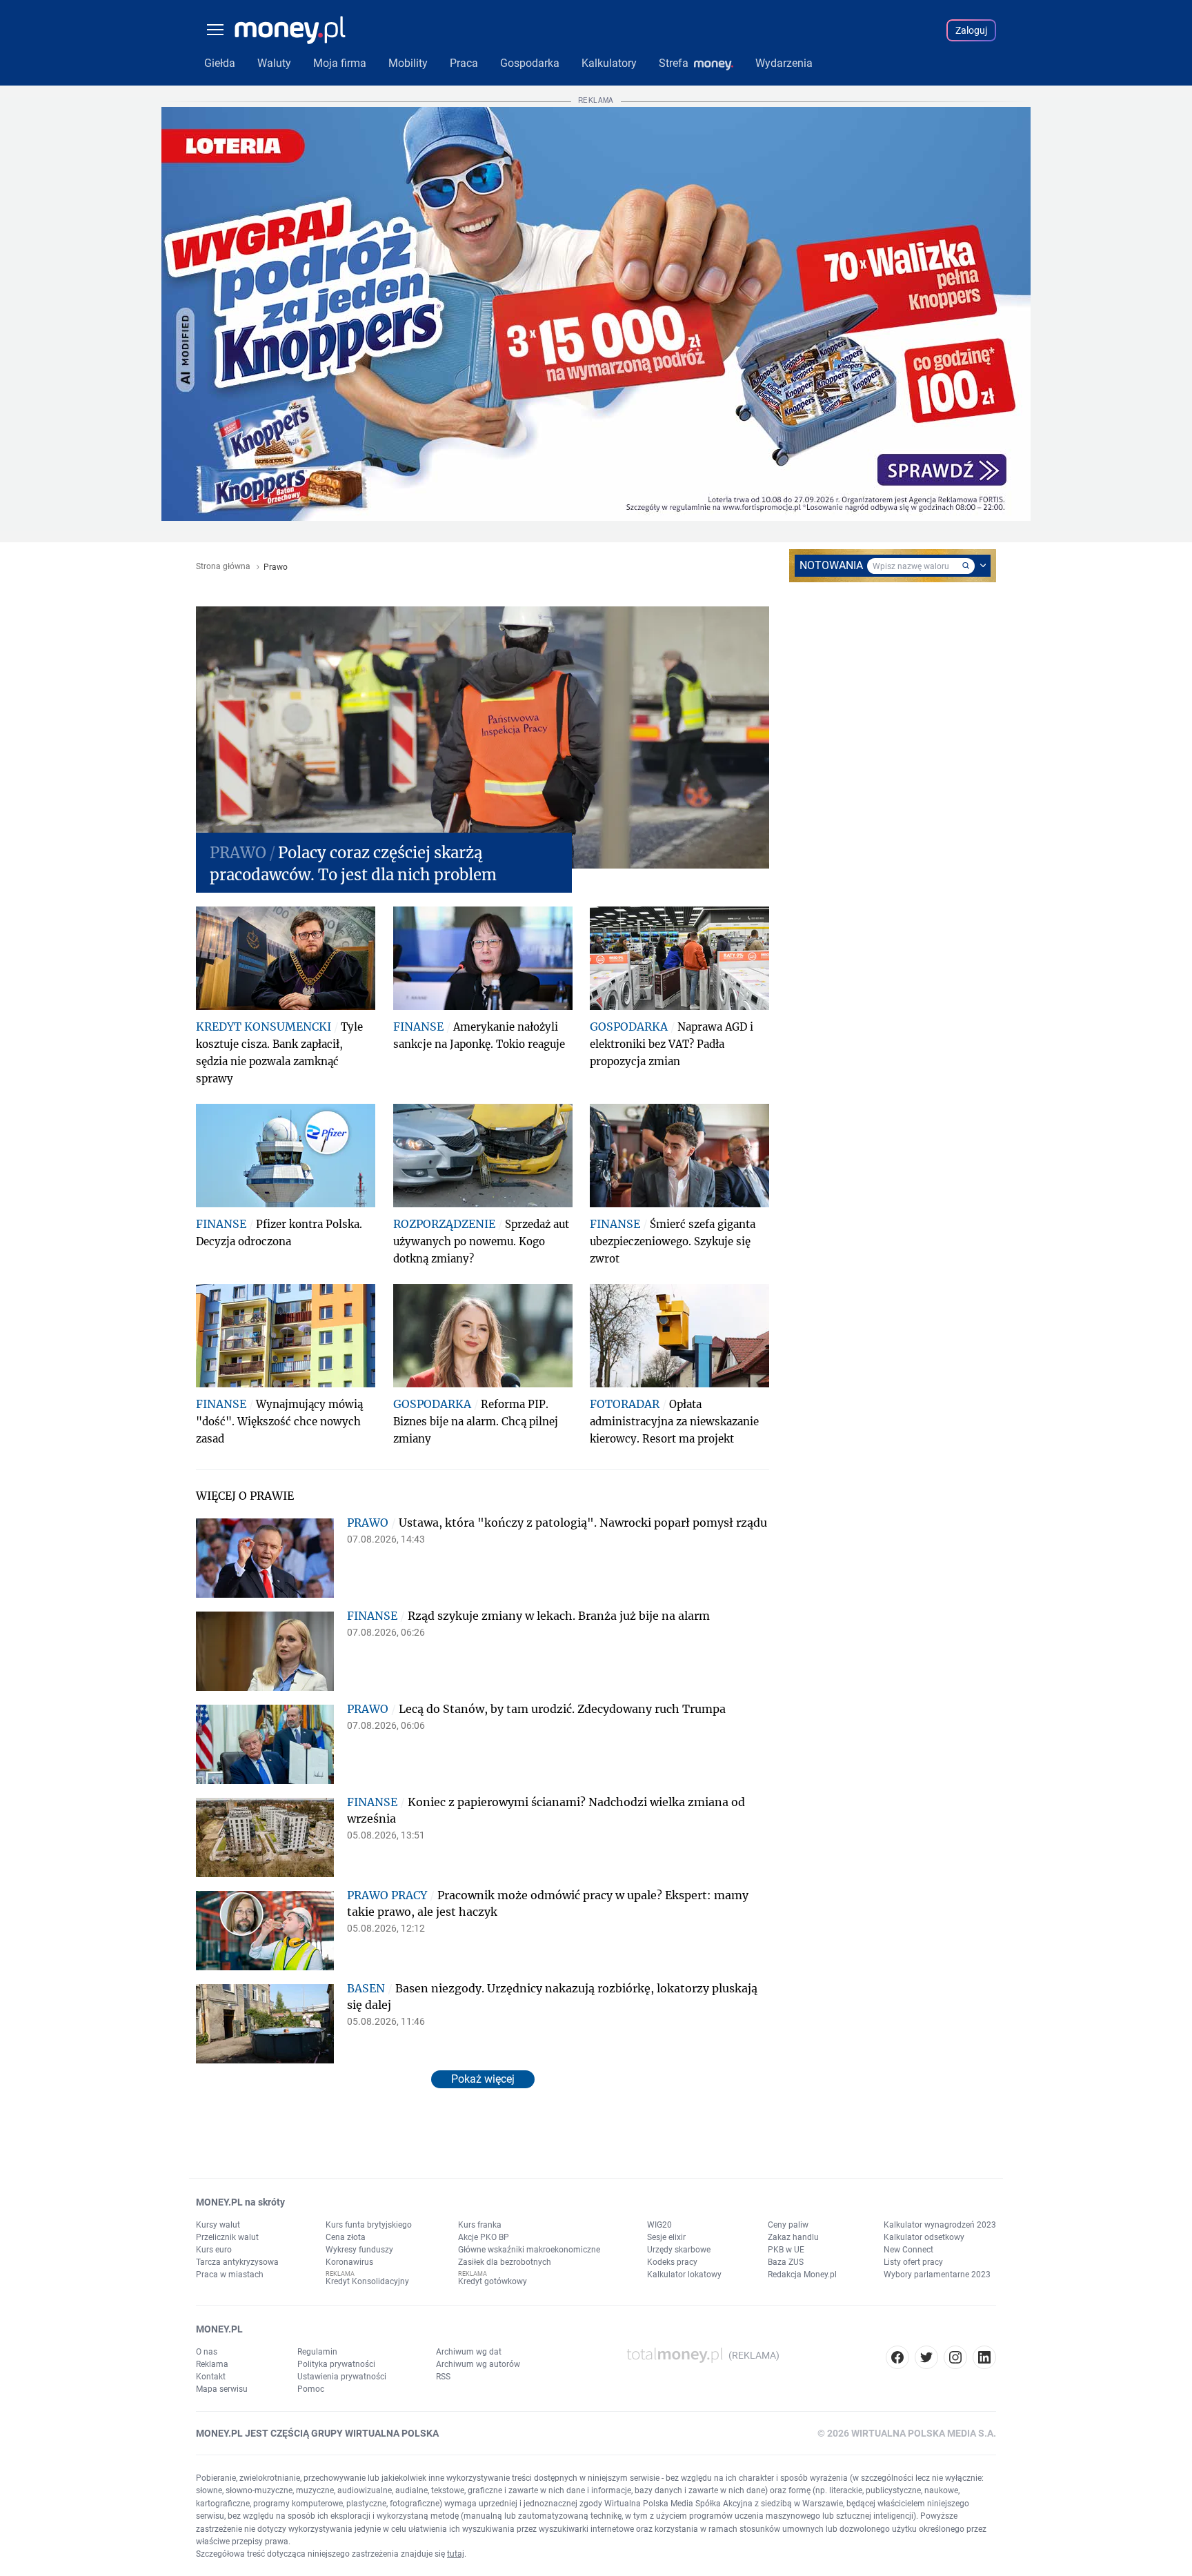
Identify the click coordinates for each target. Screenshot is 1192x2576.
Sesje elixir (666, 2237)
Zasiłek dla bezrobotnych (505, 2262)
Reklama (212, 2364)
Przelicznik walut (227, 2237)
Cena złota (346, 2237)
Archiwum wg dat (469, 2352)
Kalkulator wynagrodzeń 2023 (940, 2225)
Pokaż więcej (483, 2079)
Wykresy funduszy (359, 2250)
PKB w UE (786, 2250)
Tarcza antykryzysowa (237, 2262)
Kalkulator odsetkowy (924, 2237)
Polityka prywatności (336, 2364)
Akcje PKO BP (484, 2237)
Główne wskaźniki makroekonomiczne (529, 2250)
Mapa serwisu (222, 2389)
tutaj (456, 2554)
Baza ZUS (786, 2262)
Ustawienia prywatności (342, 2377)
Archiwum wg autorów (478, 2364)
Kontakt (211, 2377)
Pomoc (311, 2389)
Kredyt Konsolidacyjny (367, 2281)
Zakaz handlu (793, 2237)
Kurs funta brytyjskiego (369, 2225)
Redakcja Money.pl (802, 2275)
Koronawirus (349, 2262)
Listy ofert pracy (913, 2262)
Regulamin (317, 2352)
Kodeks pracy (672, 2262)
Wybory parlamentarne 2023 (937, 2275)
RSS (443, 2377)
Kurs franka (480, 2225)
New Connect (908, 2250)
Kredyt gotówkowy (493, 2281)
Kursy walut (218, 2225)
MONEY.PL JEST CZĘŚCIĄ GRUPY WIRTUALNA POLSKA (317, 2433)
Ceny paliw (788, 2225)
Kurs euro (214, 2250)
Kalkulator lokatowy (684, 2275)
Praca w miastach (230, 2275)
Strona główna (223, 567)
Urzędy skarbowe (679, 2250)
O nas (207, 2352)
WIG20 (659, 2225)
